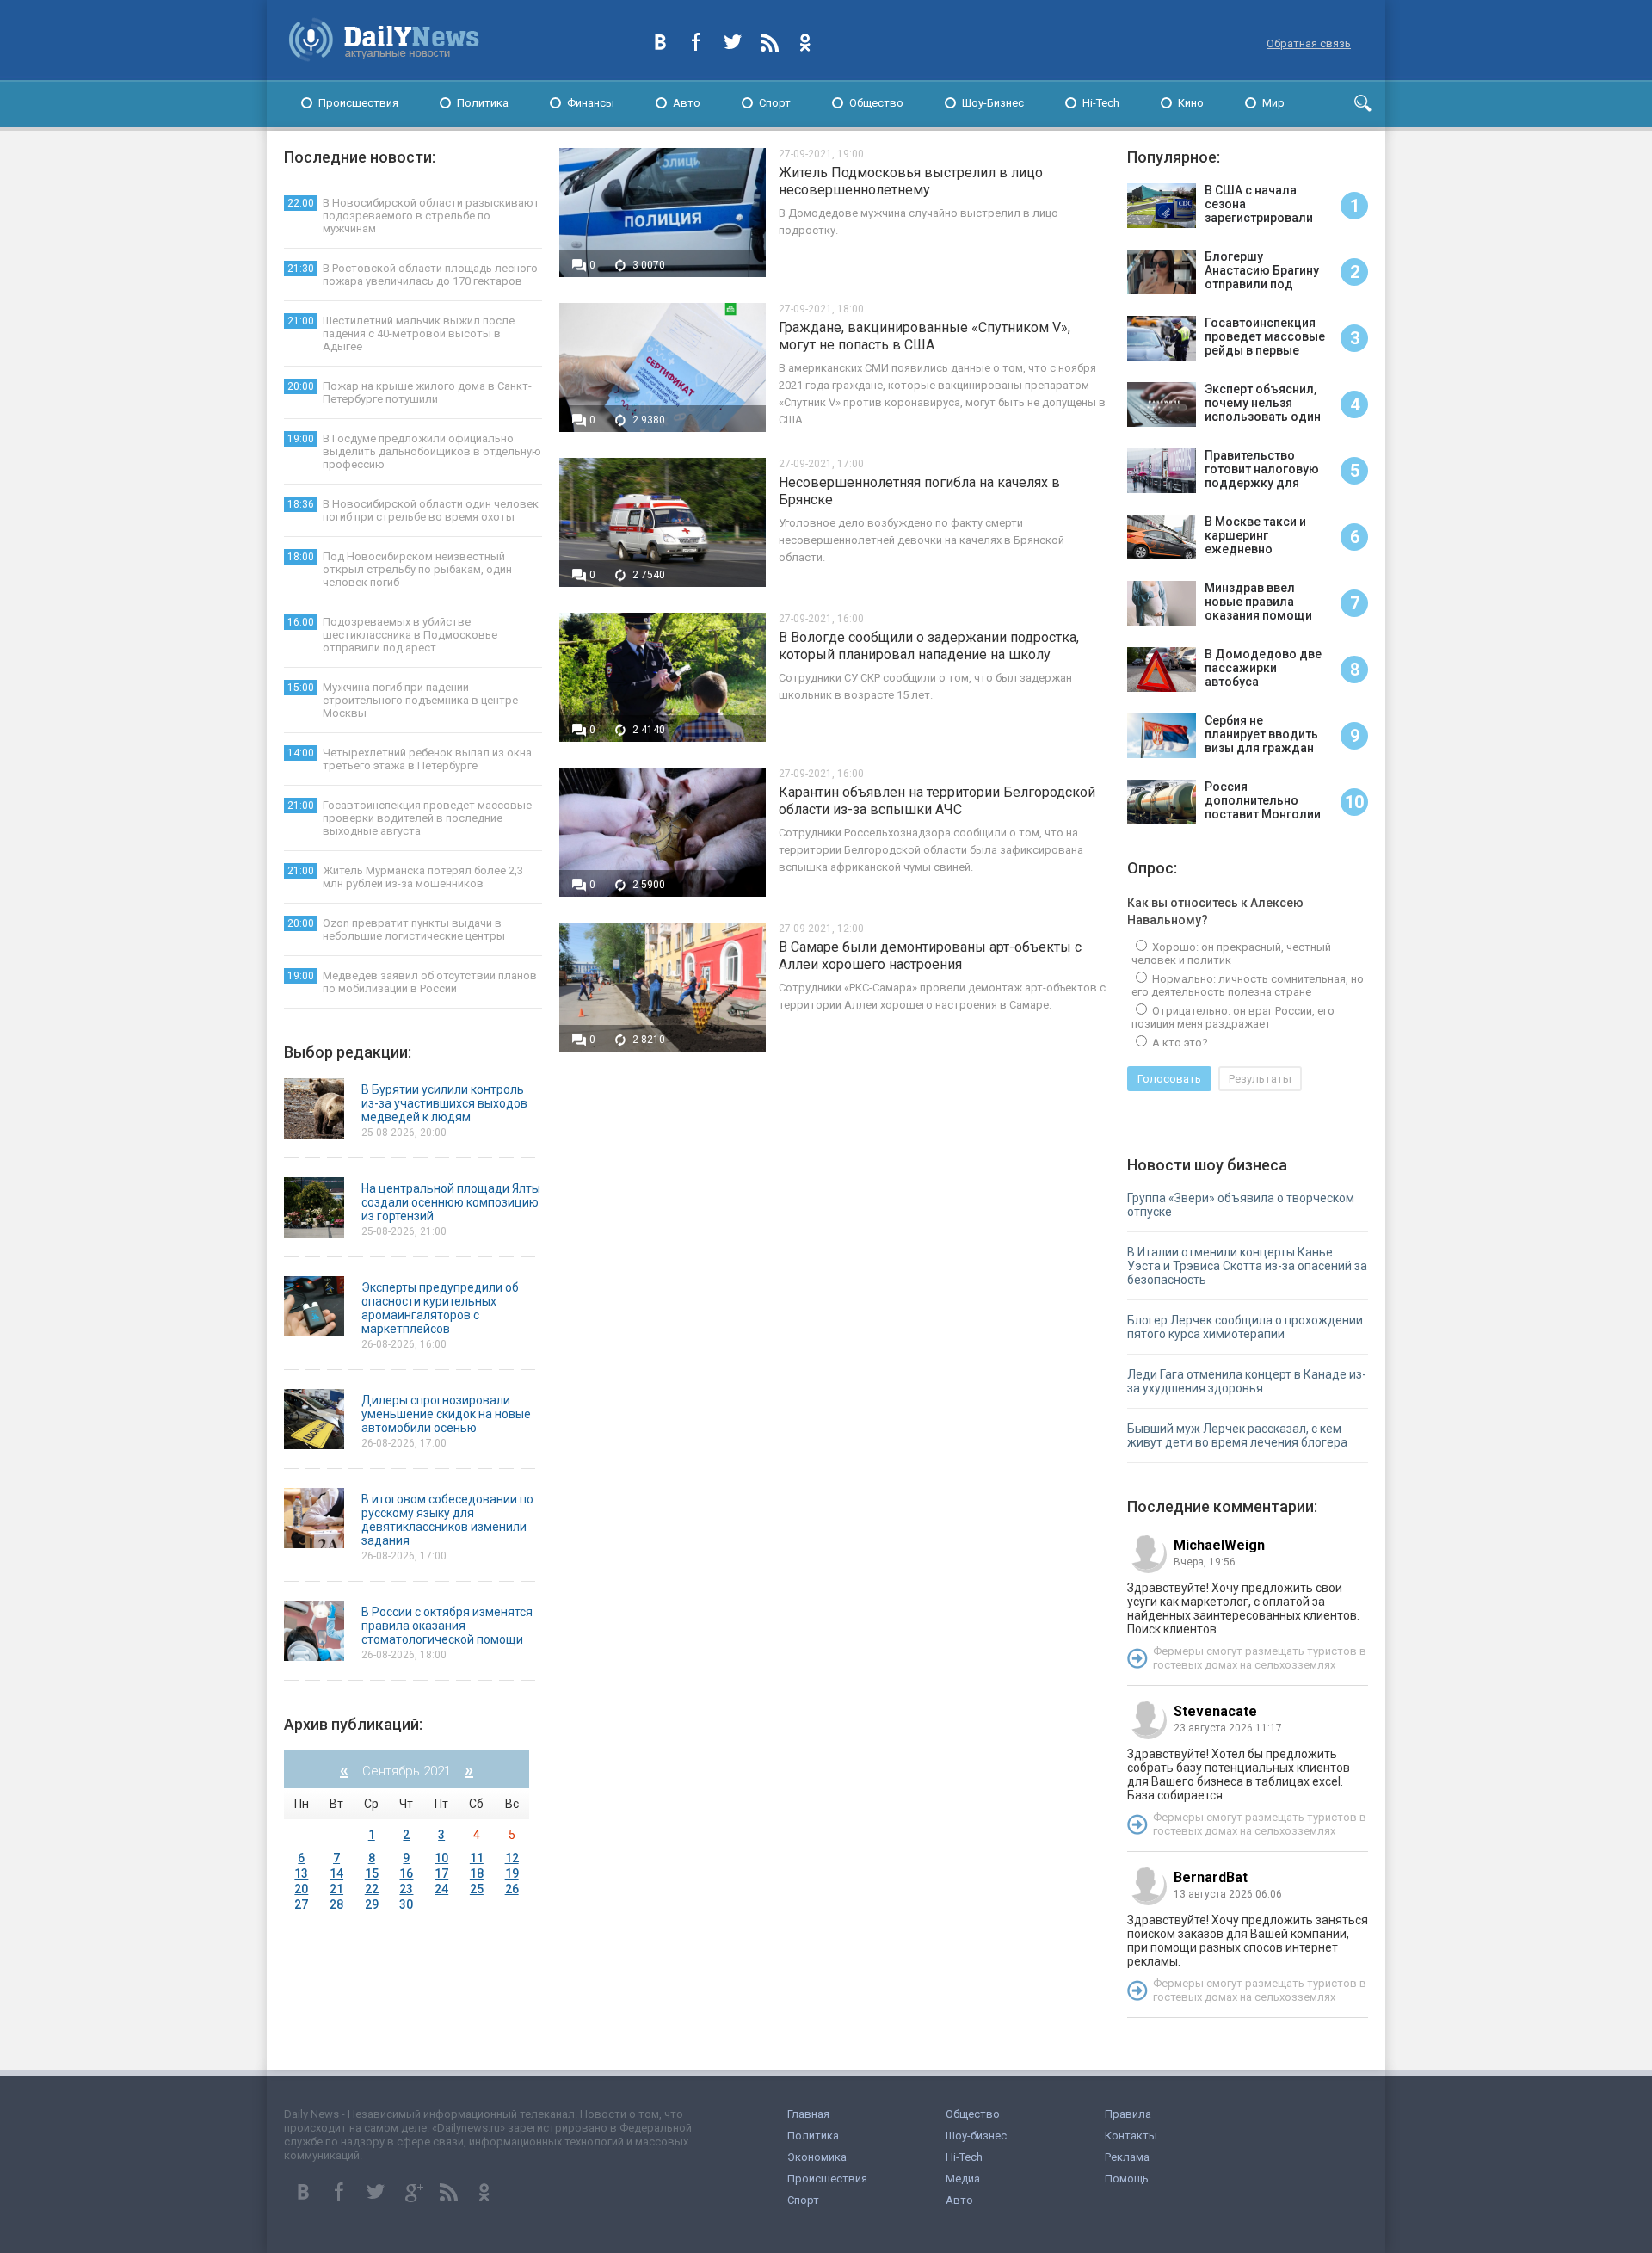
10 (441, 1858)
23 (406, 1889)
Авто (687, 103)
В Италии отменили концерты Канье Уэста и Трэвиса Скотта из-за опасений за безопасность (1247, 1266)
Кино (1191, 103)
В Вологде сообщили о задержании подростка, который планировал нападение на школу (929, 646)
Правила (1128, 2114)
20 (301, 1889)
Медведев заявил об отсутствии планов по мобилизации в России (412, 982)
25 (477, 1889)
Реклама (1127, 2157)
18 (477, 1873)
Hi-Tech (1101, 103)
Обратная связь (1309, 43)
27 (301, 1904)
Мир (1273, 103)
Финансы (591, 103)
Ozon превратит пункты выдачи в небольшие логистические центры (396, 929)
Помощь (1127, 2179)
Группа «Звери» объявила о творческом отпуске (1241, 1205)
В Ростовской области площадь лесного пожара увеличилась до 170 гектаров (413, 275)
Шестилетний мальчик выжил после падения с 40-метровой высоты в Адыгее (401, 333)
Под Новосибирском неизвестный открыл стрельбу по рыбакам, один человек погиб (400, 569)
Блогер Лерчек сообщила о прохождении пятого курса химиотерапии (1245, 1327)
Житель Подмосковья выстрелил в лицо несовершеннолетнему (911, 181)
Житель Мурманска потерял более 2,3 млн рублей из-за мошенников (405, 877)
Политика (483, 103)
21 (336, 1889)
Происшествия (358, 103)
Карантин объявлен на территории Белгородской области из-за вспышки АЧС (937, 801)
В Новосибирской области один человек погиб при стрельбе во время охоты (413, 510)
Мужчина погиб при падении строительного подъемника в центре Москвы (403, 700)
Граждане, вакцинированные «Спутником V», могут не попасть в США (925, 336)
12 (512, 1858)
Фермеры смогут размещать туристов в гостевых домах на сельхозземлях (1260, 1658)
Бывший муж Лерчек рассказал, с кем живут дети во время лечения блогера (1237, 1435)
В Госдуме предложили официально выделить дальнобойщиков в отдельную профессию (414, 451)
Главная (808, 2114)
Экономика (817, 2157)
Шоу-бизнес (976, 2136)
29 (372, 1904)
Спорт (775, 103)
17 (441, 1873)
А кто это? (1179, 1043)
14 (336, 1873)
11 (477, 1858)
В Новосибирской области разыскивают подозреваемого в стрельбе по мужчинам (413, 216)
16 (406, 1873)
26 (512, 1889)
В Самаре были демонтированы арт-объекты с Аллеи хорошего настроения (930, 956)
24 (441, 1889)
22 (372, 1889)
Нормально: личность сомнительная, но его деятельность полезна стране (1248, 985)
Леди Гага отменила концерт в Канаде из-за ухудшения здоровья (1247, 1381)
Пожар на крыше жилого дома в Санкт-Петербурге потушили (410, 392)
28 (336, 1904)
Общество (876, 103)
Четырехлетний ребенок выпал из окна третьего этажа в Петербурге (410, 759)
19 (512, 1873)
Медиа (963, 2179)
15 (372, 1873)
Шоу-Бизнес (993, 103)
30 (406, 1904)
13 (301, 1873)
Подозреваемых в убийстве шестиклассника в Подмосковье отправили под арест (392, 635)
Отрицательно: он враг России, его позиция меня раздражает (1233, 1017)
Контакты (1131, 2136)
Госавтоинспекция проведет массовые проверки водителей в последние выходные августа (410, 818)
